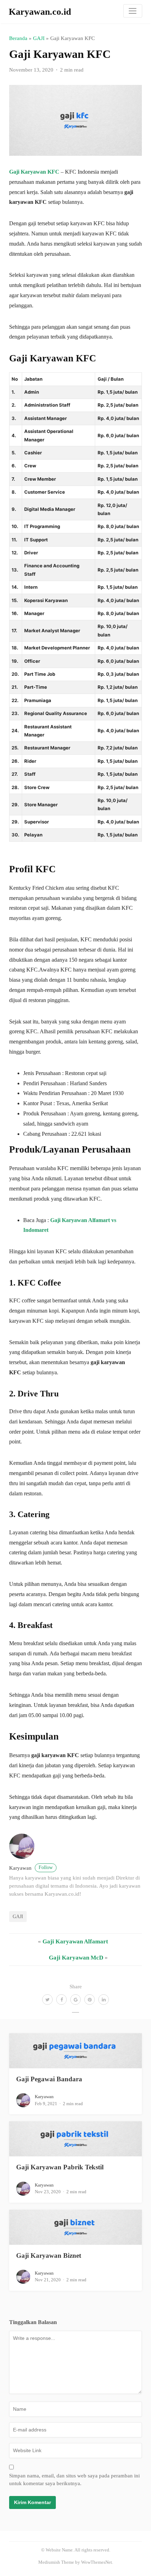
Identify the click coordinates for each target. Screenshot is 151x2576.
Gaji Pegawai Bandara (49, 2079)
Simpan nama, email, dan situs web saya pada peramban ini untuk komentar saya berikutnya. (74, 2480)
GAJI (39, 38)
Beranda (18, 38)
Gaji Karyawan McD (76, 1958)
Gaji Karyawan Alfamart (75, 1941)
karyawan (31, 1868)
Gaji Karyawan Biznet (49, 2255)
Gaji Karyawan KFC (34, 172)
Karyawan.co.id (40, 12)
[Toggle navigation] (133, 11)
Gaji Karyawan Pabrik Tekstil (60, 2167)
